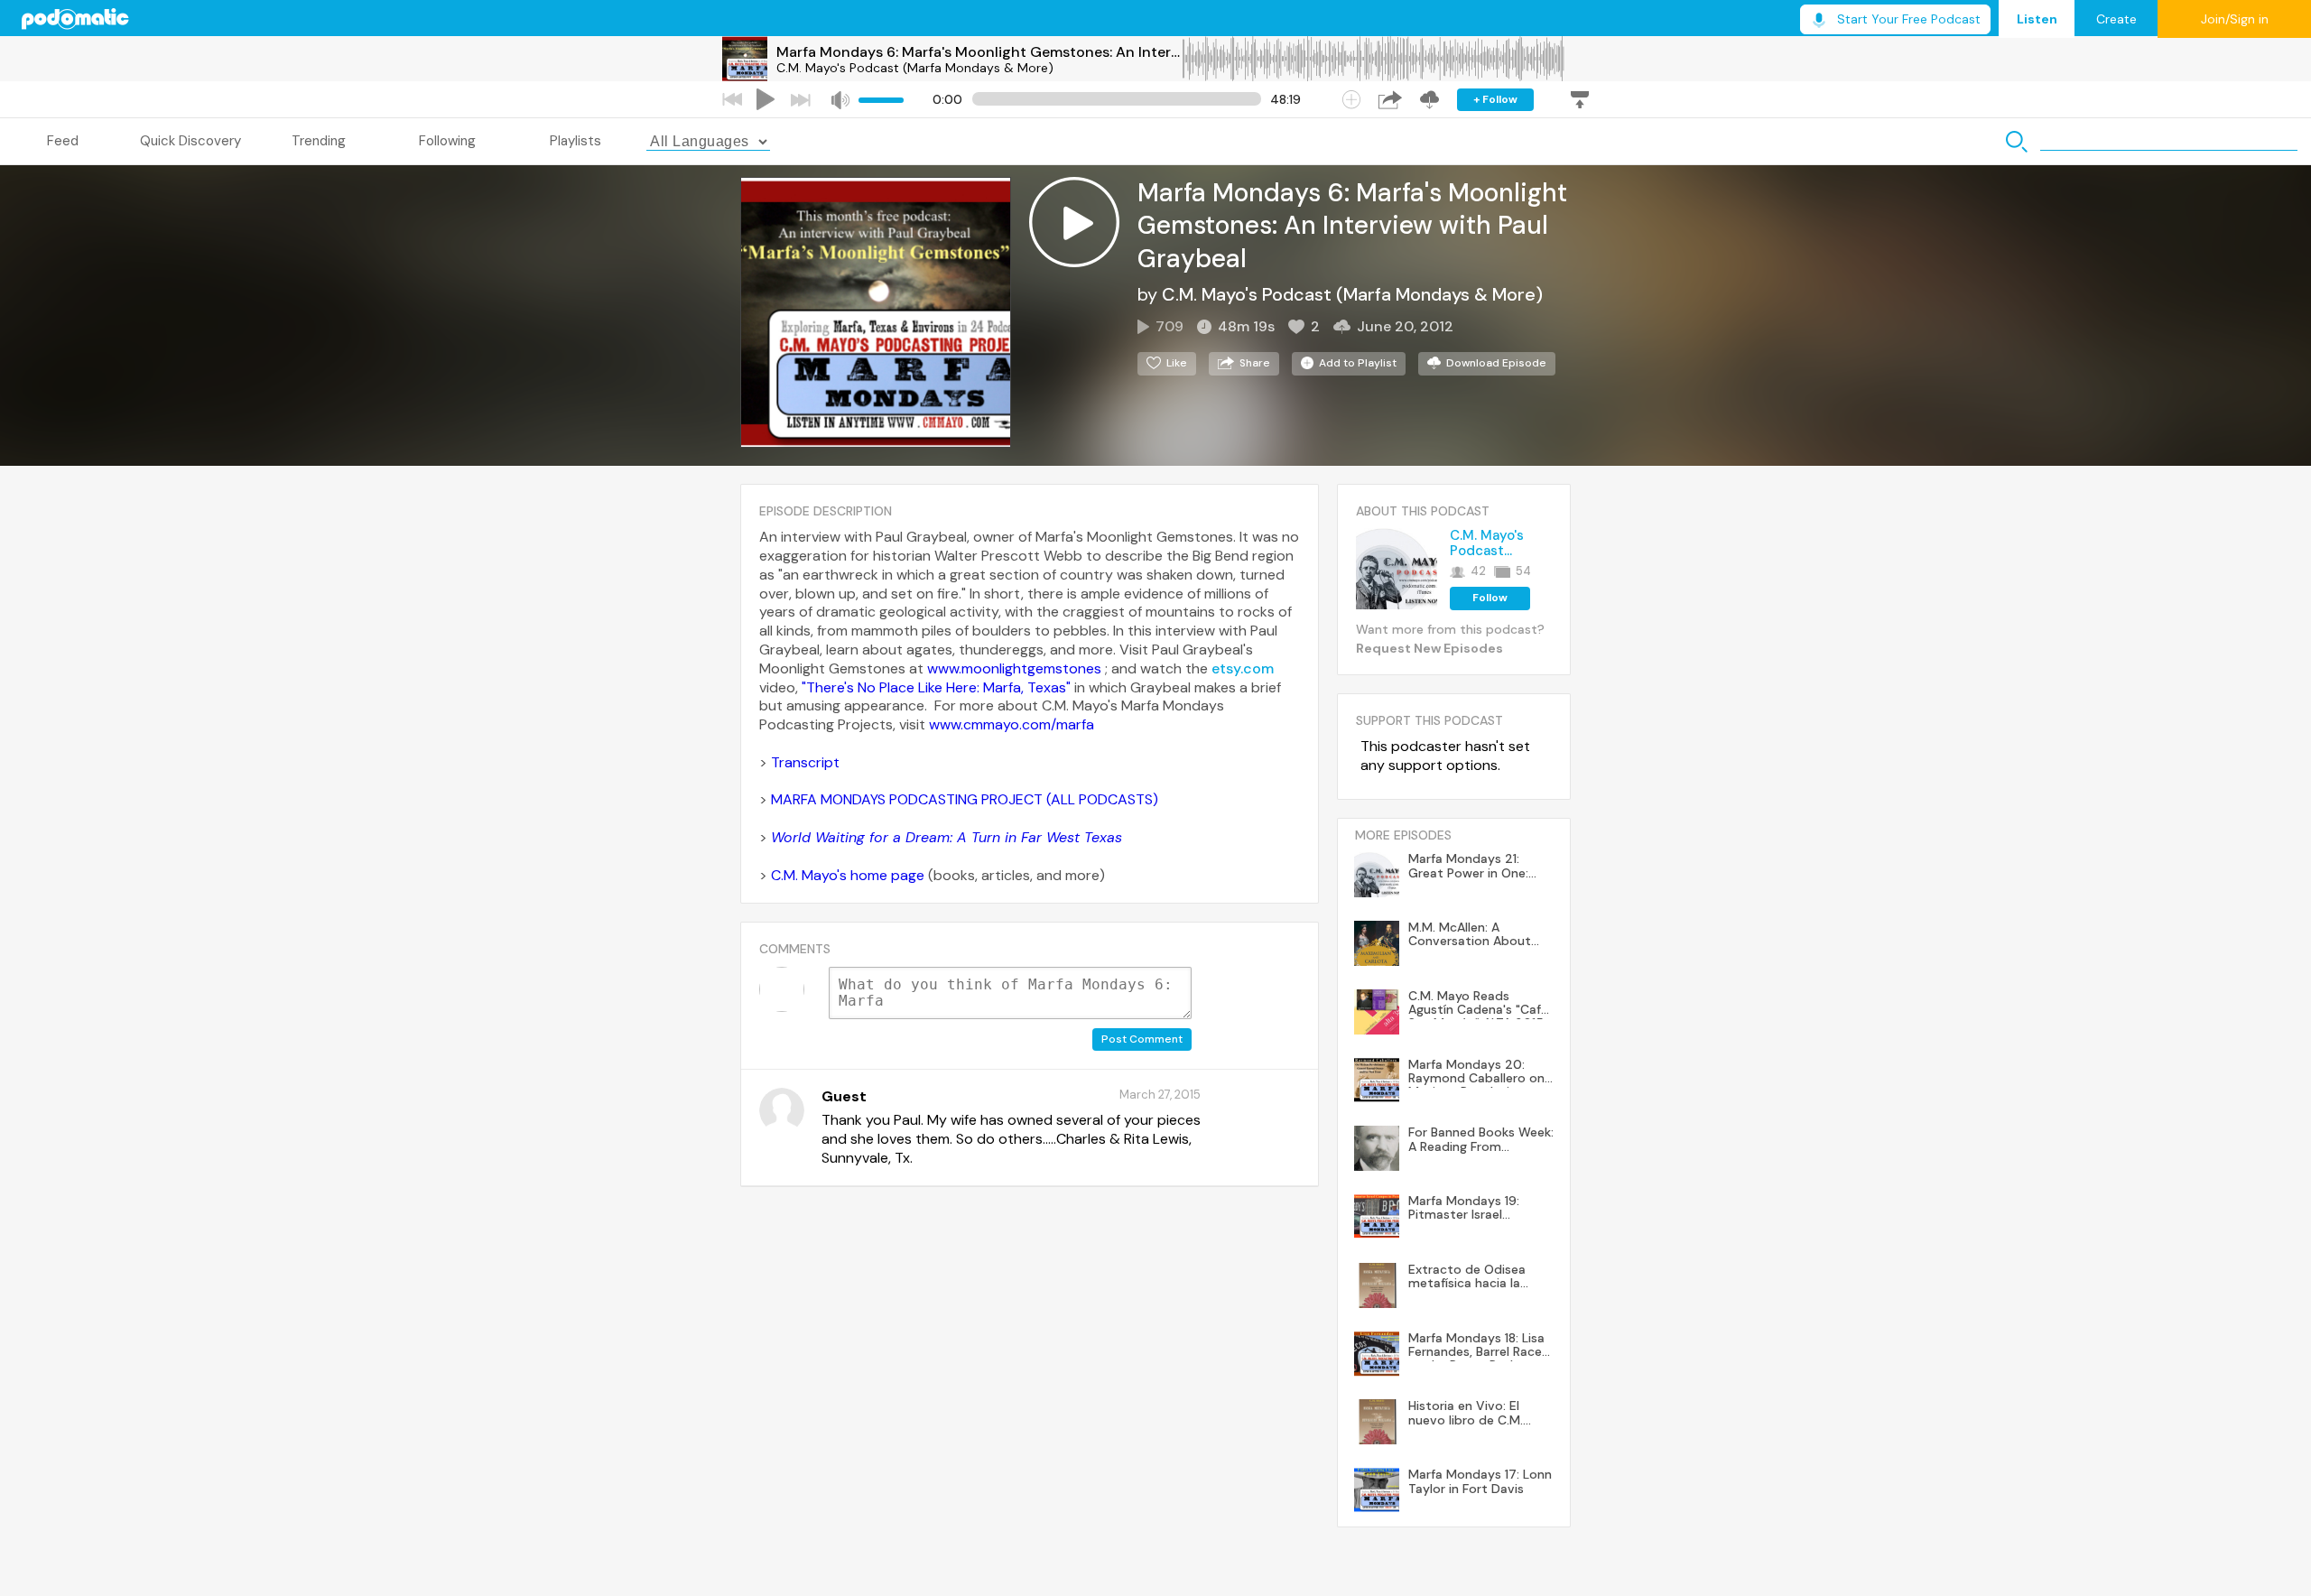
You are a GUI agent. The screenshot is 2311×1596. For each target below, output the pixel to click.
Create (2116, 19)
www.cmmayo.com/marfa (1012, 724)
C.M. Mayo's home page (848, 875)
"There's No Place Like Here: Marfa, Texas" (936, 687)
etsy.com (1243, 668)
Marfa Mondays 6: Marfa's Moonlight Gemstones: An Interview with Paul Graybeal (979, 52)
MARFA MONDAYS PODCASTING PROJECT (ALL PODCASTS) (966, 799)
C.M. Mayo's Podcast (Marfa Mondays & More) (915, 68)
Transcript (805, 762)
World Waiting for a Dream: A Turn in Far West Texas (947, 837)
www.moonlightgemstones (1014, 668)
